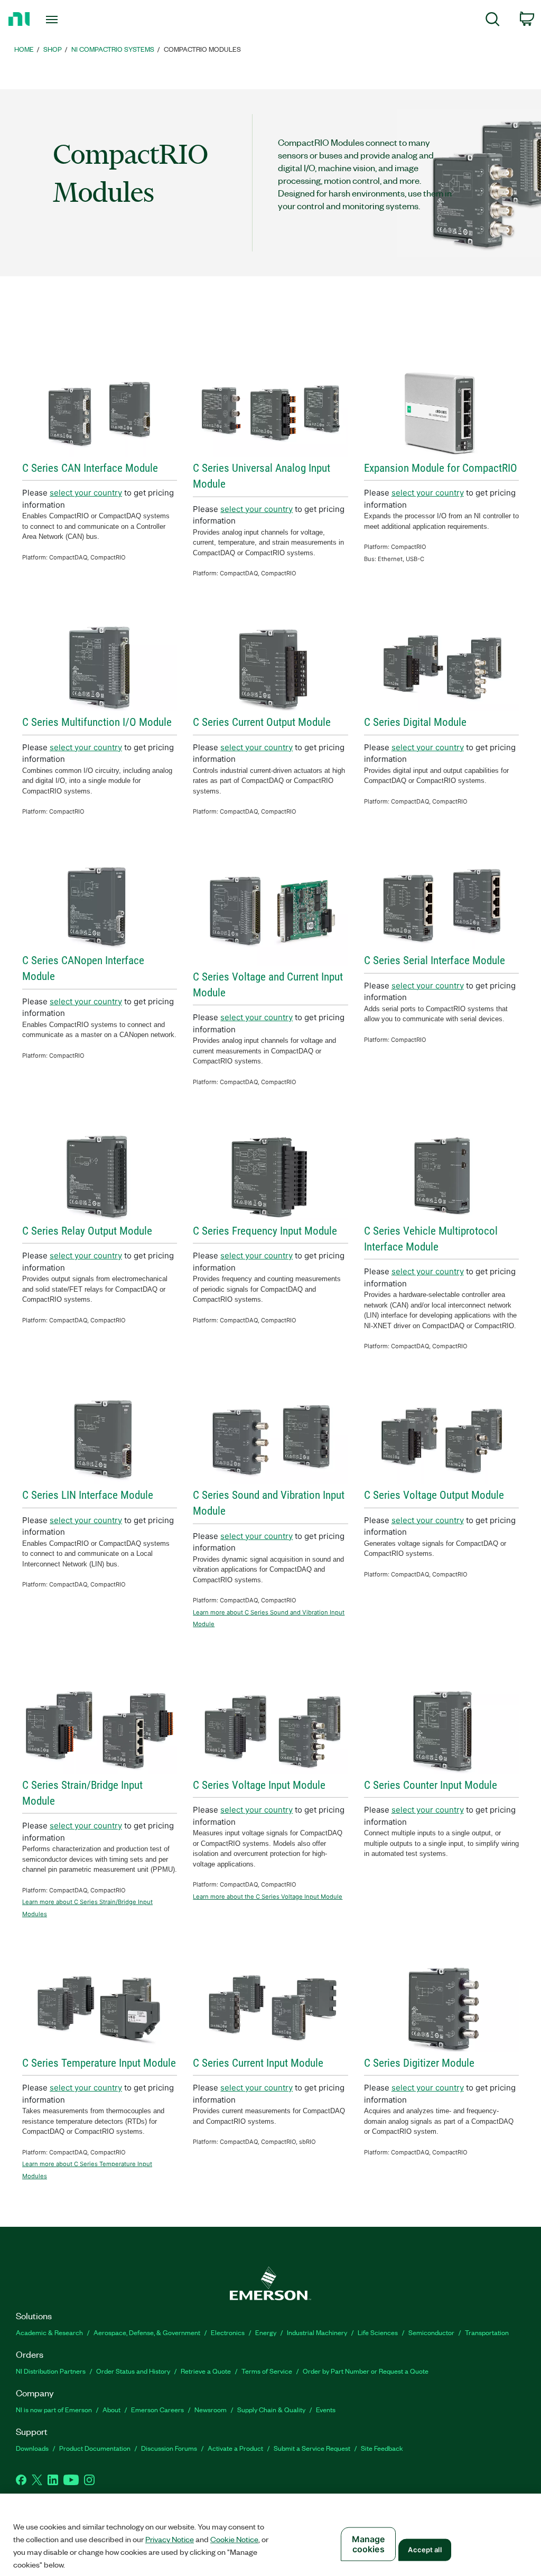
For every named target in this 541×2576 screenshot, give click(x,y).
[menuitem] (493, 21)
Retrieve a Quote (206, 2371)
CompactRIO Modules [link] (202, 49)
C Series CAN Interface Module (90, 468)
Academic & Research (49, 2332)
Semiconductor (431, 2332)
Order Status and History (133, 2371)
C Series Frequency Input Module (265, 1231)
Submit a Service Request (312, 2448)
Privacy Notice (170, 2539)
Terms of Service (267, 2371)
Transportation (487, 2332)
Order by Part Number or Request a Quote (366, 2371)
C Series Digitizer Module (419, 2063)
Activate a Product (235, 2448)
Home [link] (24, 49)
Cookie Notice (234, 2539)
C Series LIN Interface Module (88, 1495)
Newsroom (211, 2409)
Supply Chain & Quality (271, 2409)
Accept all (425, 2550)
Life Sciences (378, 2332)
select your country (86, 493)
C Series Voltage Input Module (259, 1785)
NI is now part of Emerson (54, 2409)
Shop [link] (53, 49)
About (111, 2409)
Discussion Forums (169, 2448)
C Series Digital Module (415, 722)
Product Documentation (95, 2448)
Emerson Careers (157, 2409)
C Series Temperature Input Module (99, 2063)
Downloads (32, 2448)
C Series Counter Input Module (431, 1785)
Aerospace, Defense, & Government (147, 2332)
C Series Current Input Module (258, 2063)
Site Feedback (382, 2448)
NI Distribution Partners (51, 2371)
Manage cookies (369, 2544)
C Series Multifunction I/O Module (97, 722)
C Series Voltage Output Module (434, 1495)
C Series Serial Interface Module (435, 960)
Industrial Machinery (317, 2332)
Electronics (228, 2332)
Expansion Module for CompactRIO (441, 468)
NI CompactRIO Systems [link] (113, 49)
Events (326, 2409)
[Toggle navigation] (70, 20)
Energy (266, 2332)
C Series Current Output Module (262, 722)
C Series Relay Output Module (87, 1231)
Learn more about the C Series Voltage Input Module (268, 1897)
